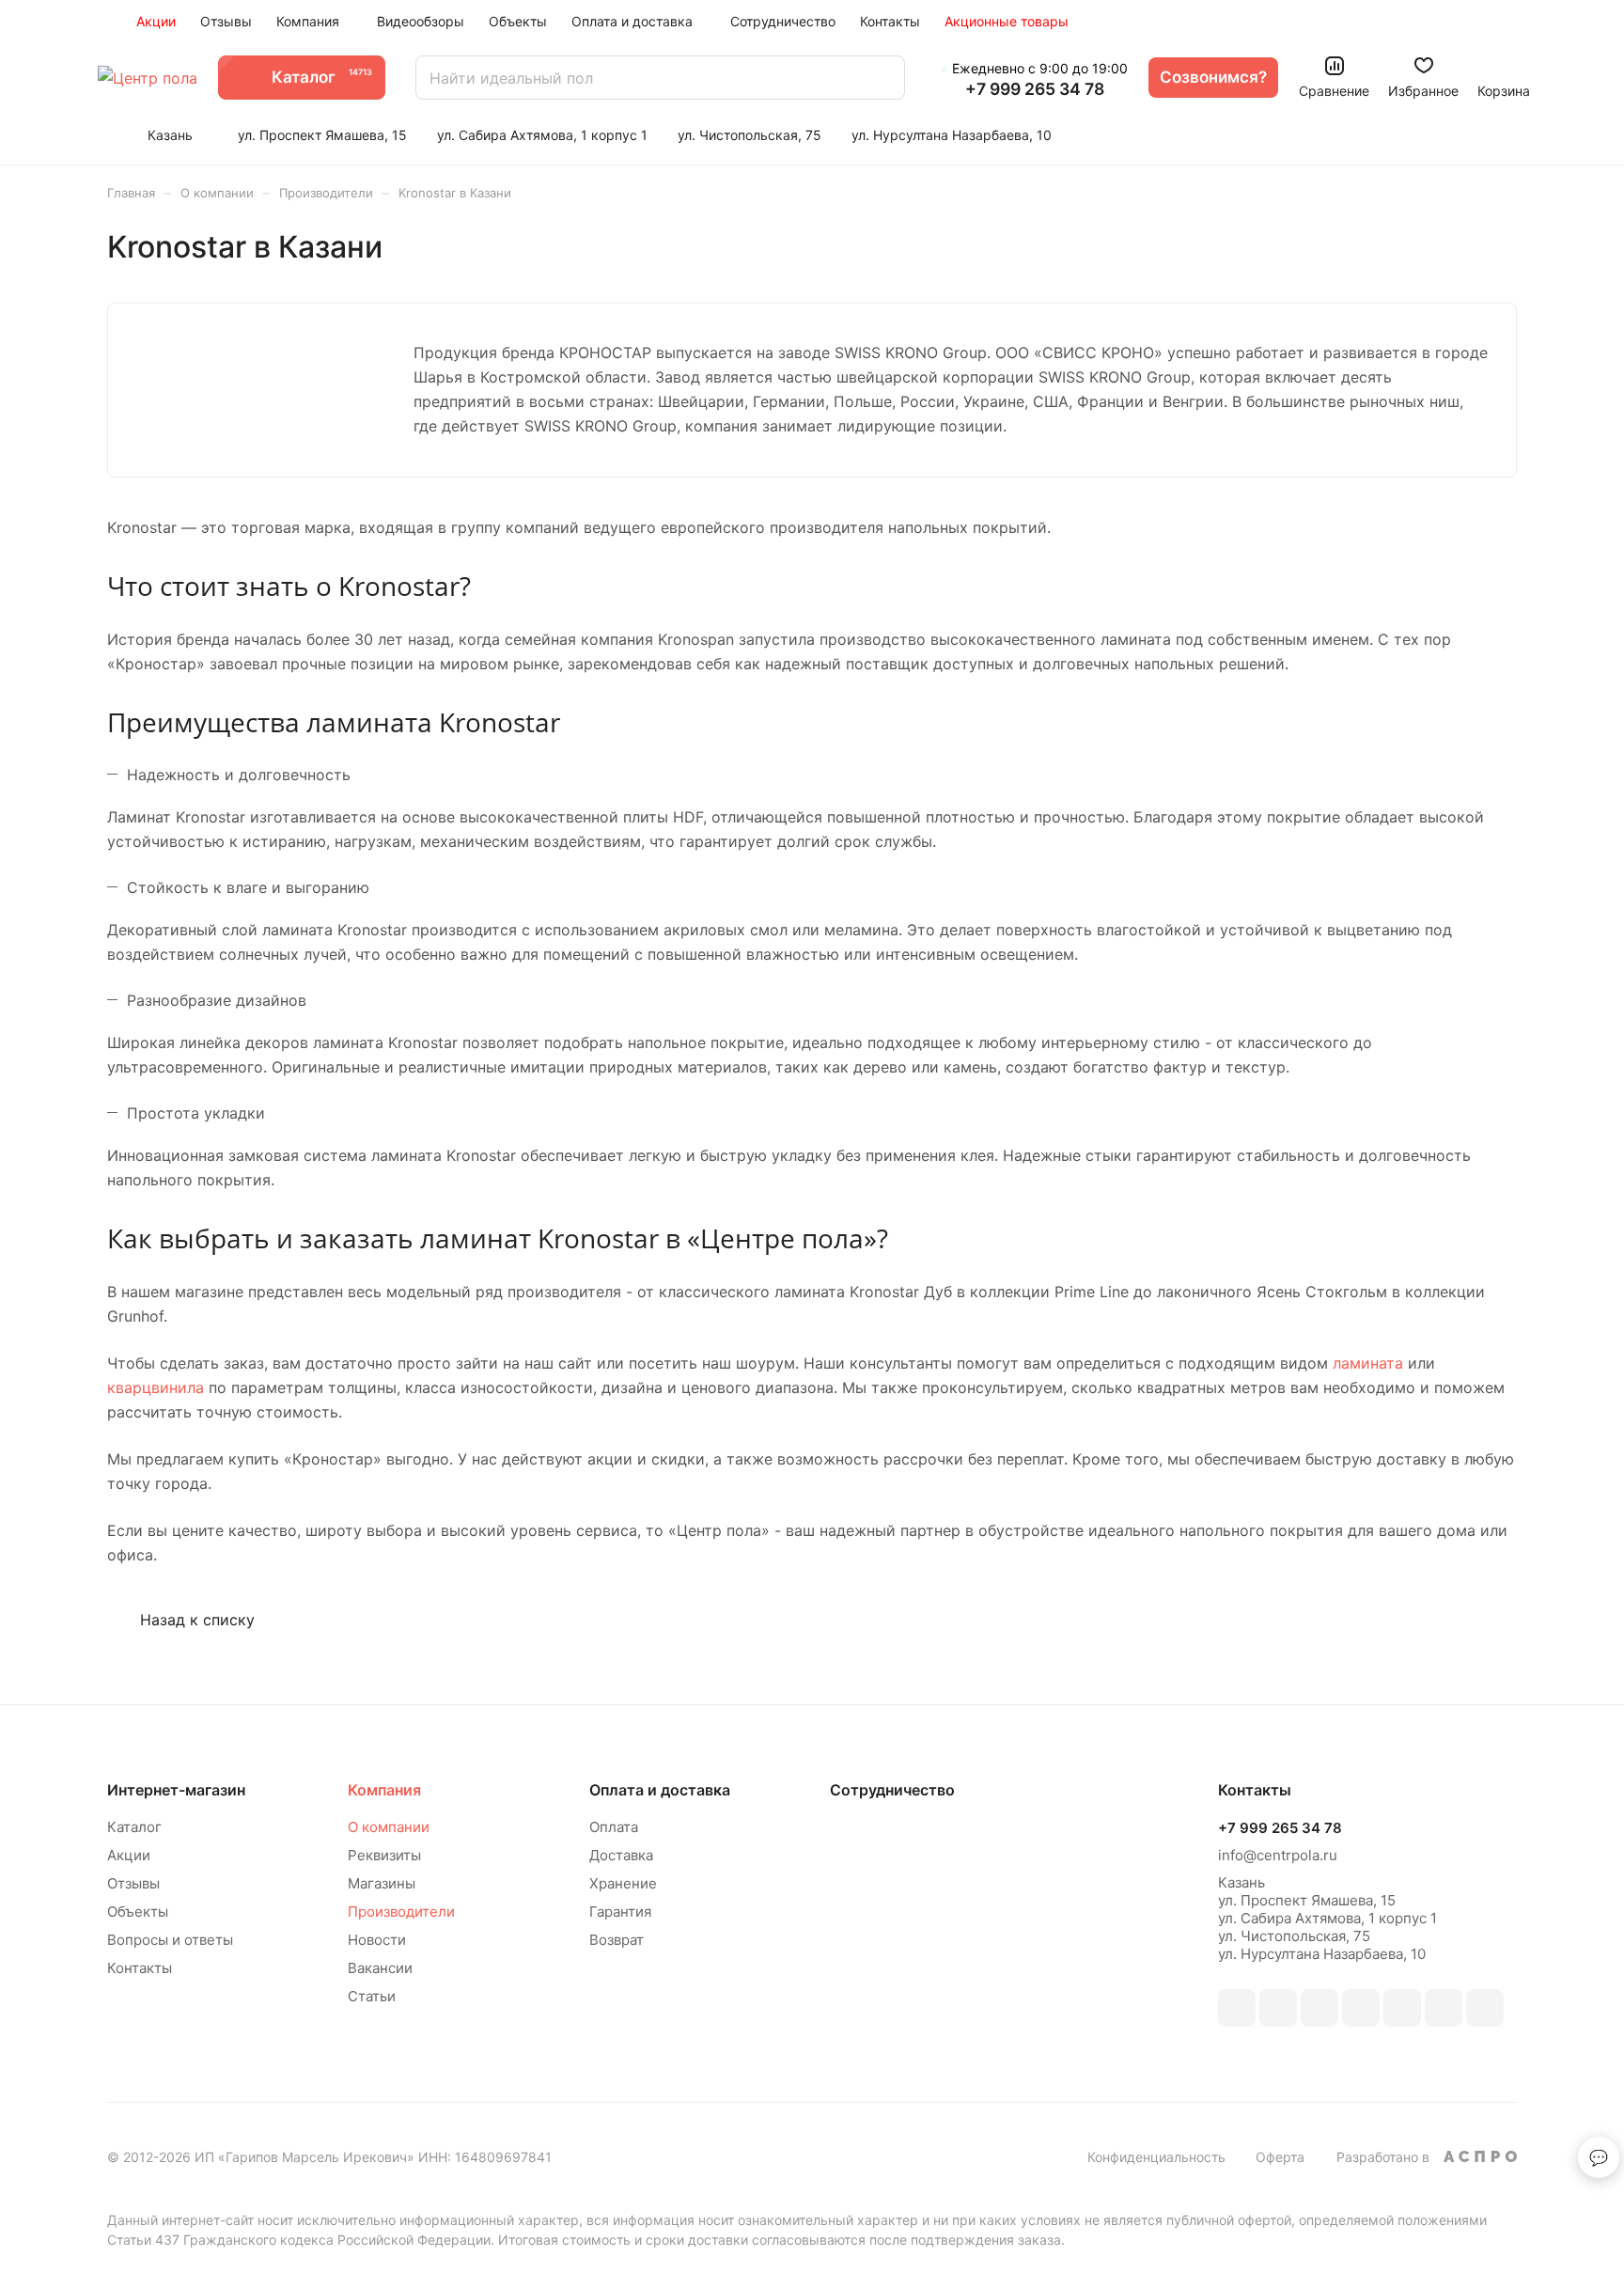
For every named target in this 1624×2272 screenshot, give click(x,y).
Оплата (614, 1827)
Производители (401, 1912)
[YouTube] (1402, 2008)
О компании (389, 1827)
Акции (129, 1855)
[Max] (1278, 2008)
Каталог (134, 1827)
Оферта (1280, 2157)
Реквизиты (384, 1855)
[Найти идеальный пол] (882, 78)
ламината (1366, 1363)
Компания (384, 1790)
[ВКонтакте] (1237, 2008)
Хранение (623, 1883)
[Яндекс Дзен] (1485, 2008)
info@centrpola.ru (1278, 1855)
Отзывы (133, 1883)
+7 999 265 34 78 (1035, 89)
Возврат (617, 1940)
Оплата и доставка (660, 1790)
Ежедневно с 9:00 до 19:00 (1040, 68)
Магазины (382, 1883)
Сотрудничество (892, 1790)
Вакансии (380, 1968)
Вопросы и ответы (170, 1940)
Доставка (621, 1855)
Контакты (140, 1968)
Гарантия (620, 1912)
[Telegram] (1361, 2008)
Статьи (372, 1996)
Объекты (138, 1912)
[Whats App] (1444, 2008)
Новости (377, 1940)
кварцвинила (156, 1387)
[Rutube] (1319, 2008)
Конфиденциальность (1156, 2157)
